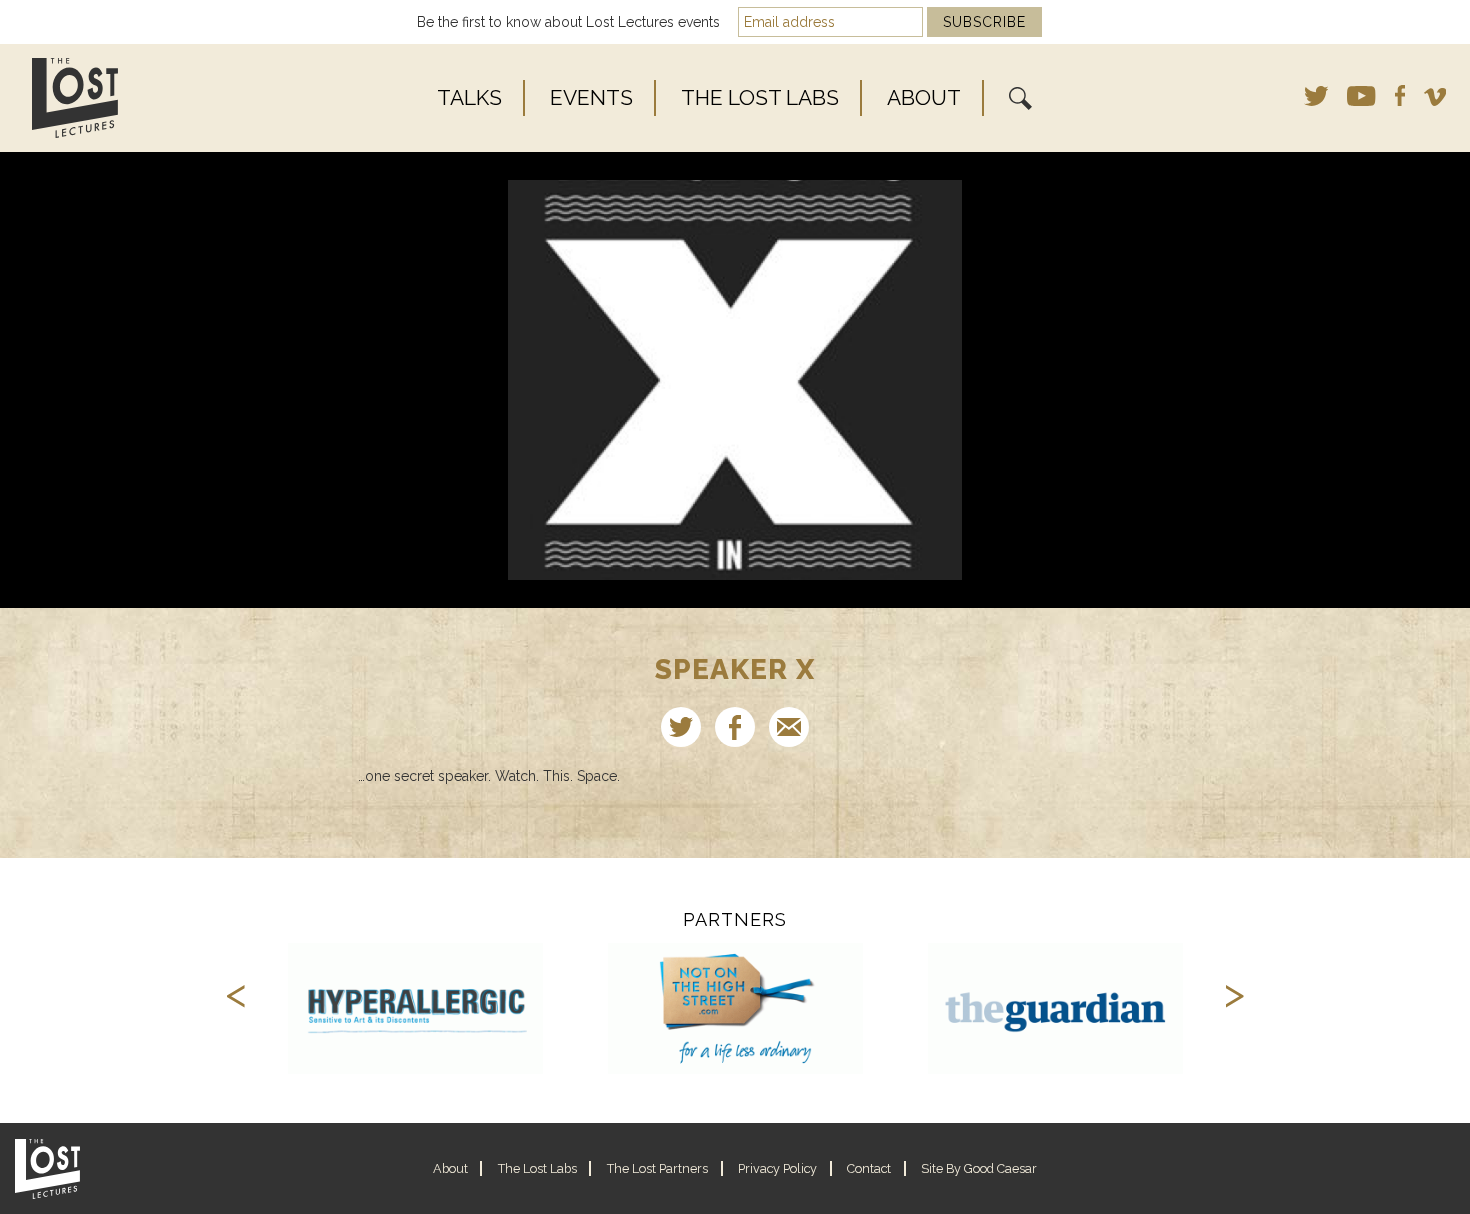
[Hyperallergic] (416, 1008)
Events (591, 97)
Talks (469, 97)
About (924, 97)
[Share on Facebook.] (735, 727)
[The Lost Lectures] (133, 98)
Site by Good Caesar (979, 1168)
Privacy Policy (777, 1168)
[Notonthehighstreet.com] (736, 1008)
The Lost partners (657, 1168)
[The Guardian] (1056, 1008)
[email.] (789, 727)
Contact (869, 1168)
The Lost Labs (760, 97)
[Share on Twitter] (681, 727)
